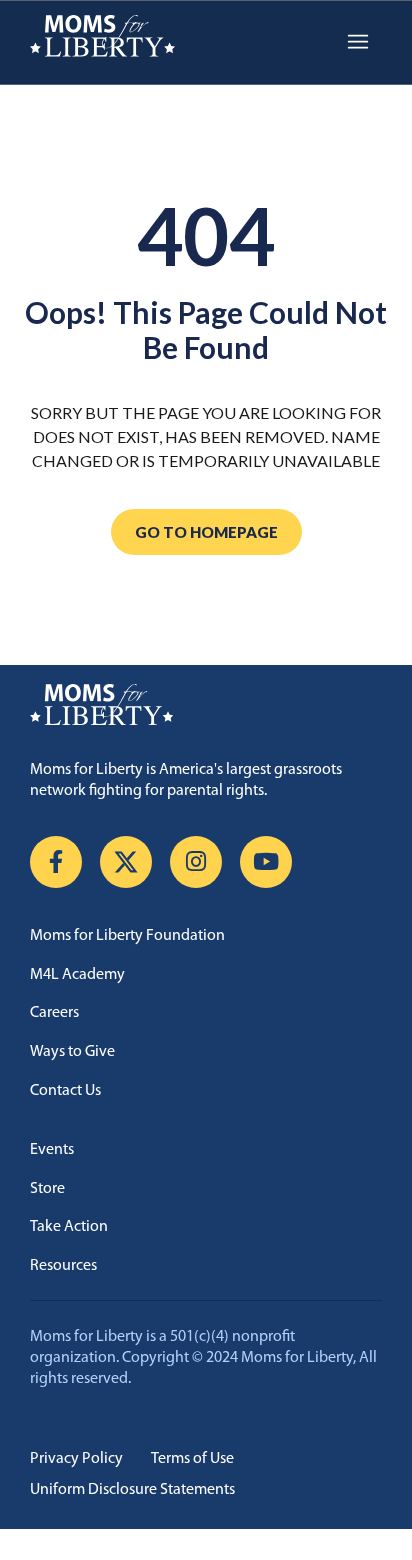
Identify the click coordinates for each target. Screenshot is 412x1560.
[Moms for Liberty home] (206, 705)
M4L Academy (77, 975)
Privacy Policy (76, 1459)
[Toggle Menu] (358, 42)
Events (52, 1150)
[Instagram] (196, 862)
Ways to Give (72, 1052)
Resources (63, 1266)
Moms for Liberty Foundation (127, 936)
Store (47, 1189)
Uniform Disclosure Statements (132, 1490)
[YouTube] (266, 862)
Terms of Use (192, 1459)
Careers (54, 1013)
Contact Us (65, 1091)
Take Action (69, 1227)
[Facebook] (56, 862)
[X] (126, 862)
